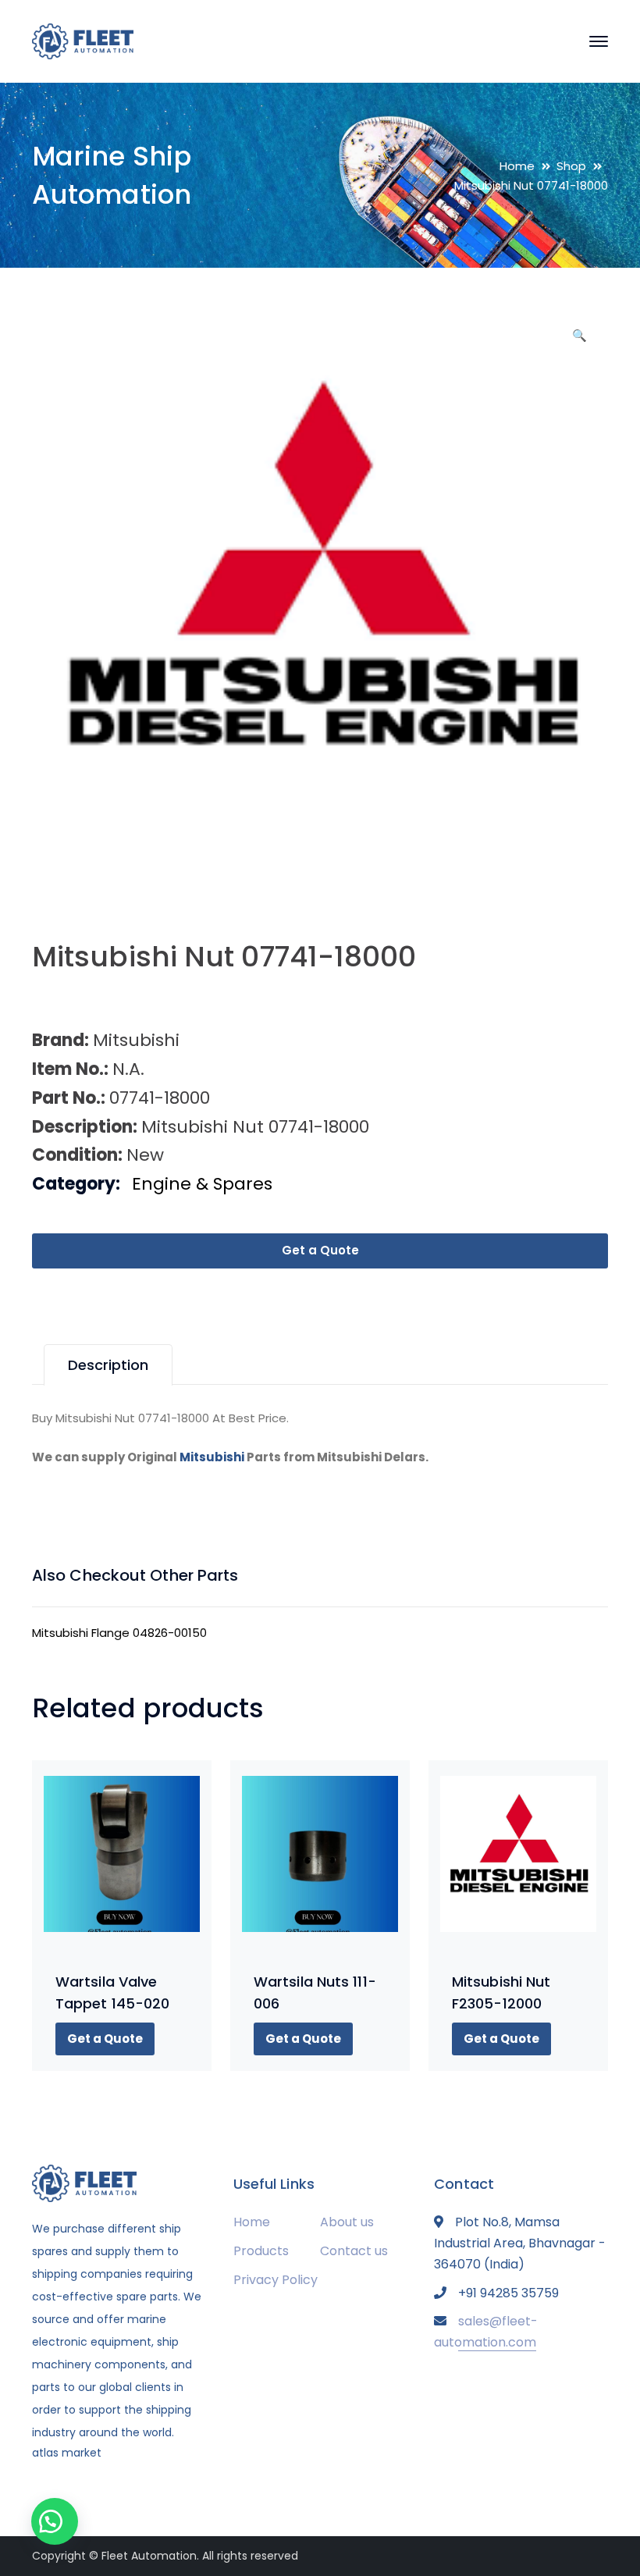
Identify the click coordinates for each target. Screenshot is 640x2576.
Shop (571, 166)
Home (517, 166)
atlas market (67, 2453)
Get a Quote (320, 1250)
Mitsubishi (212, 1457)
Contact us (354, 2251)
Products (261, 2251)
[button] (579, 341)
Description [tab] (108, 1365)
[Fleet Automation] (83, 40)
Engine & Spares (202, 1184)
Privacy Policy (276, 2280)
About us (347, 2222)
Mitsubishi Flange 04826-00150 (119, 1633)
